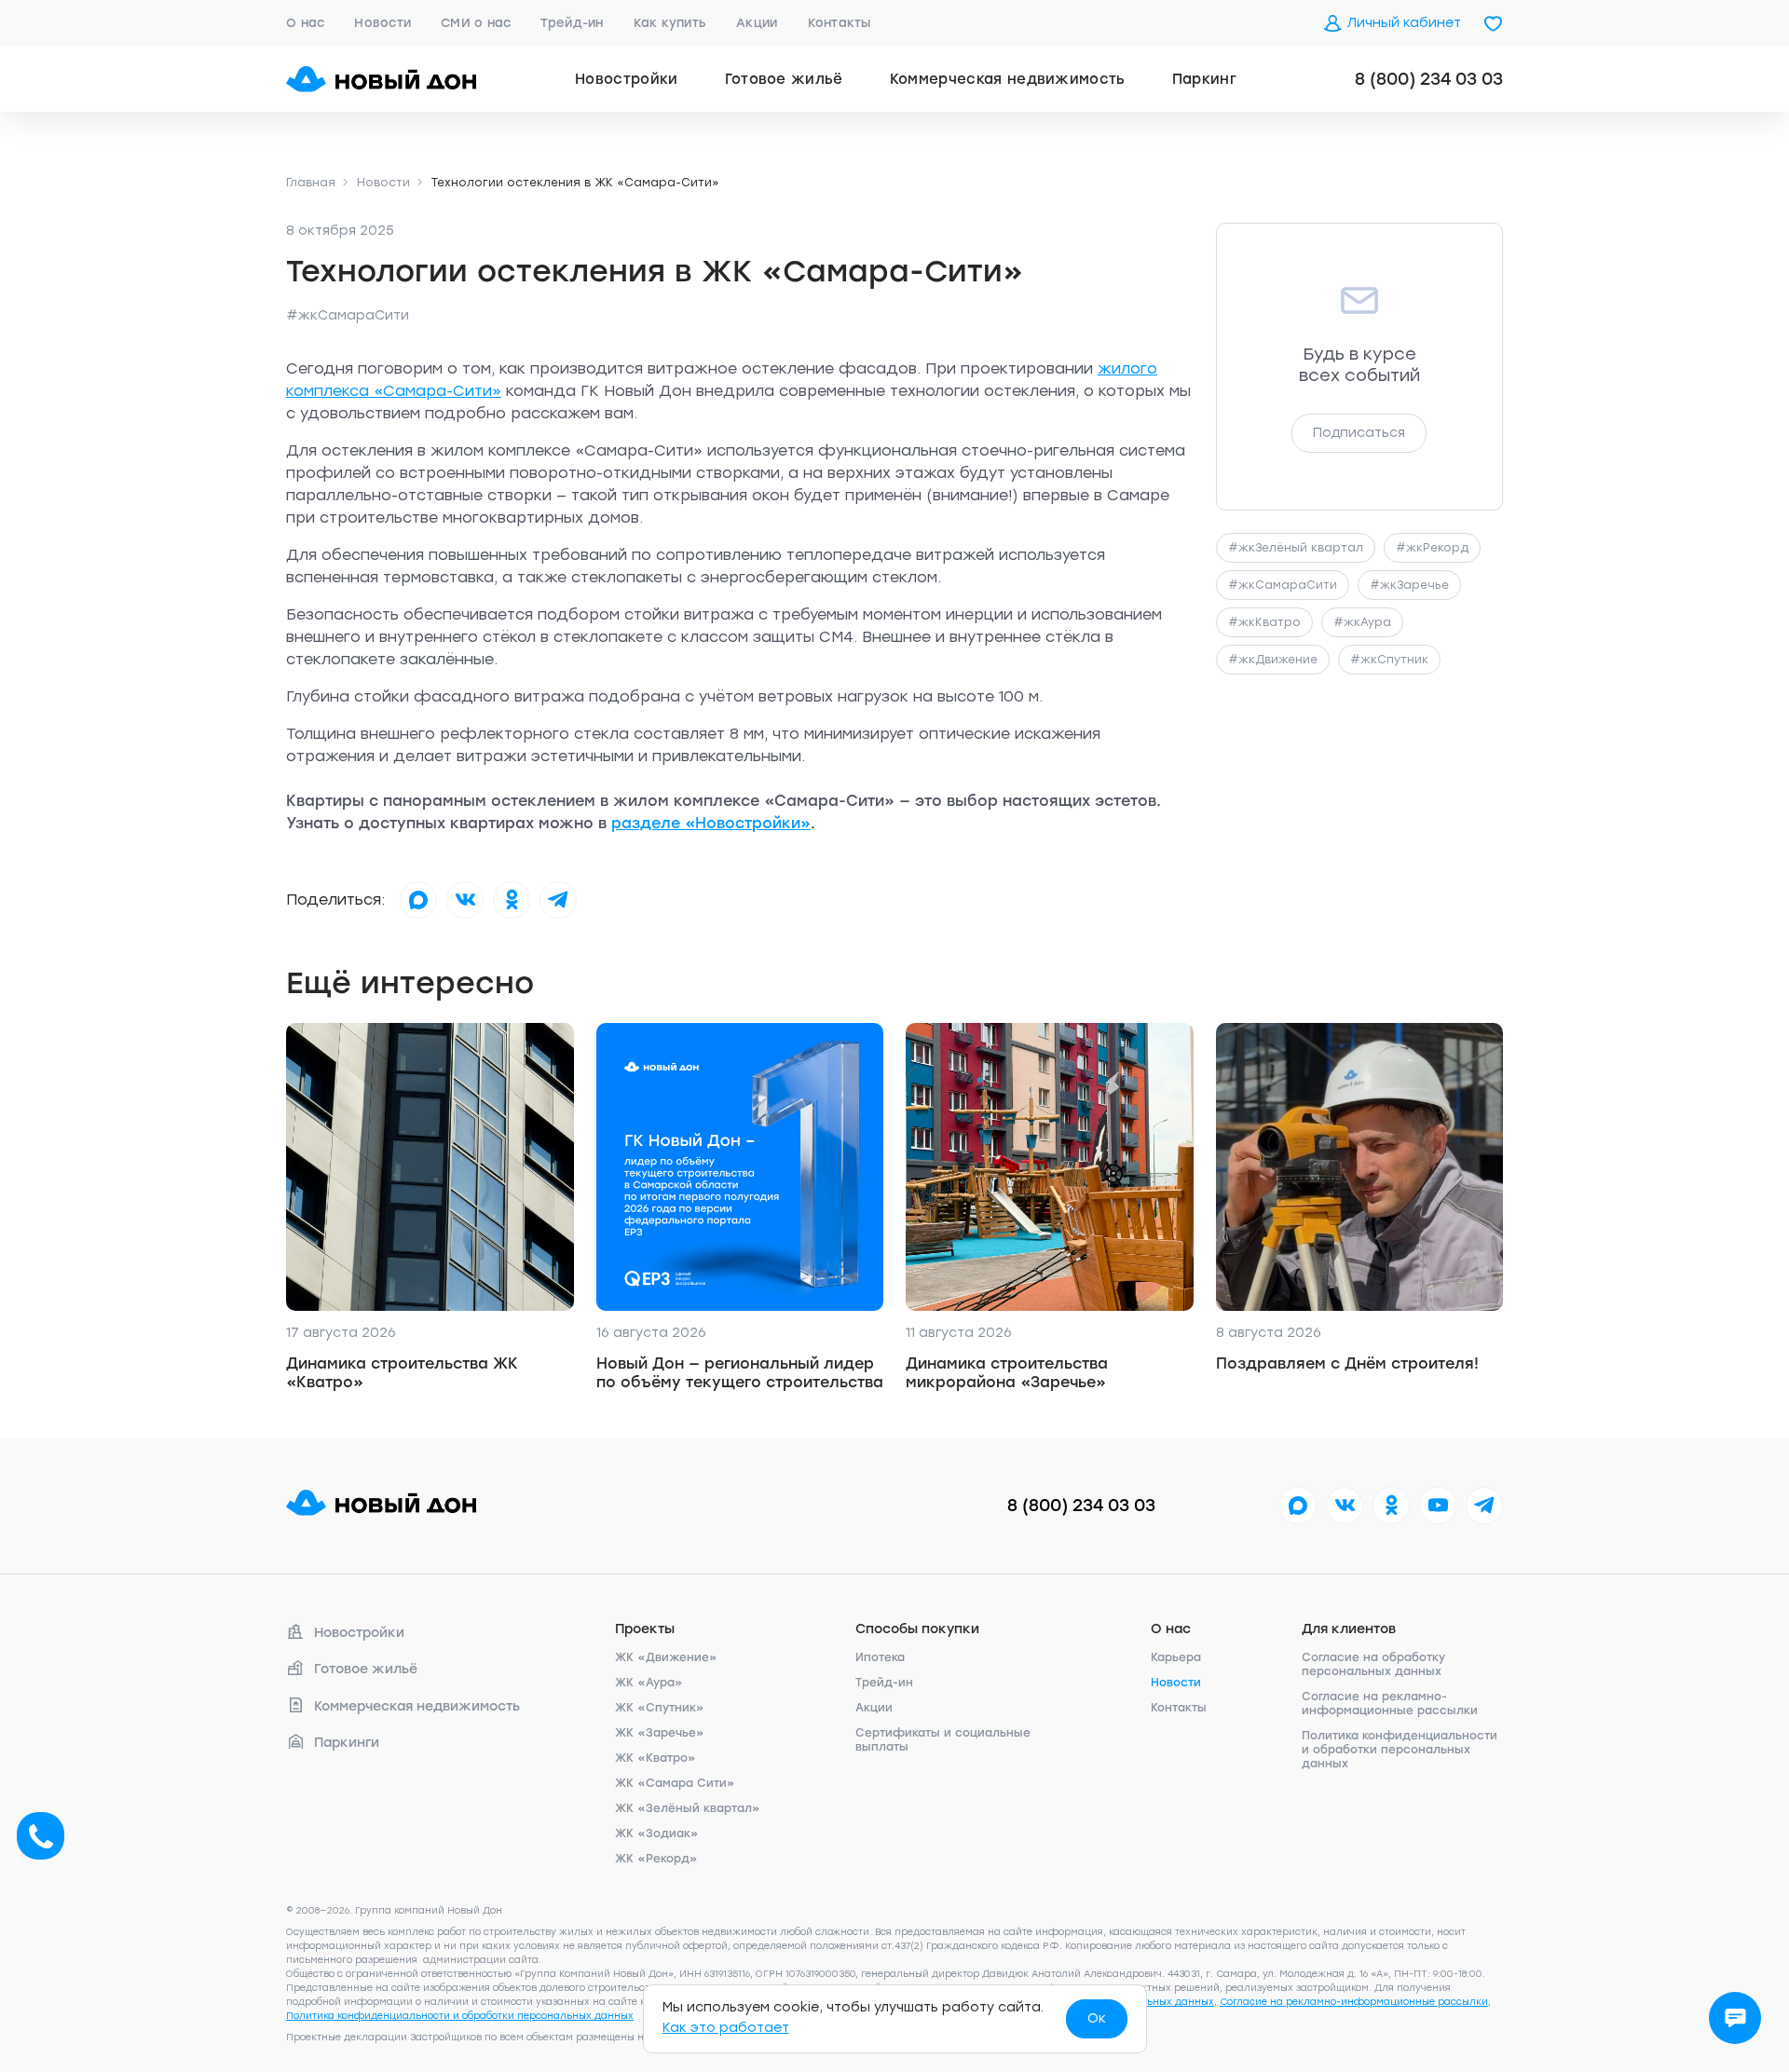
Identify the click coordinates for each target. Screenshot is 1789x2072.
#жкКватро (1264, 622)
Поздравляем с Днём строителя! (1347, 1363)
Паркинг (1204, 79)
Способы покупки (917, 1629)
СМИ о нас (476, 23)
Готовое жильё (784, 79)
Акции (757, 23)
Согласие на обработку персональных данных (1373, 1664)
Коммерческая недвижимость (1008, 79)
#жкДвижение (1273, 660)
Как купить (670, 23)
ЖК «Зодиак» (657, 1833)
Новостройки (627, 79)
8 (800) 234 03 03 (1429, 79)
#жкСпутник (1389, 660)
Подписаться (1359, 433)
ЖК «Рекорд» (656, 1859)
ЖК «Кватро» (656, 1758)
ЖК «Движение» (666, 1657)
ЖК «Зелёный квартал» (688, 1808)
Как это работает (726, 2028)
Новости (382, 23)
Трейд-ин (572, 23)
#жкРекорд (1432, 548)
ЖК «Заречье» (660, 1733)
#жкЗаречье (1409, 585)
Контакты (840, 23)
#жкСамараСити (348, 315)
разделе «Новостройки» (711, 823)
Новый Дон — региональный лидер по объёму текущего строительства (740, 1373)
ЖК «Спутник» (660, 1708)
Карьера (1176, 1657)
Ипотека (880, 1657)
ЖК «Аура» (649, 1683)
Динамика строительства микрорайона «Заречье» (1007, 1373)
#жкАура (1362, 622)
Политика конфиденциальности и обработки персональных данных (1400, 1750)
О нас (305, 23)
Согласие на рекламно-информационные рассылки (1390, 1704)
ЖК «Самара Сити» (675, 1783)
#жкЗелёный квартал (1296, 548)
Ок (1097, 2018)
